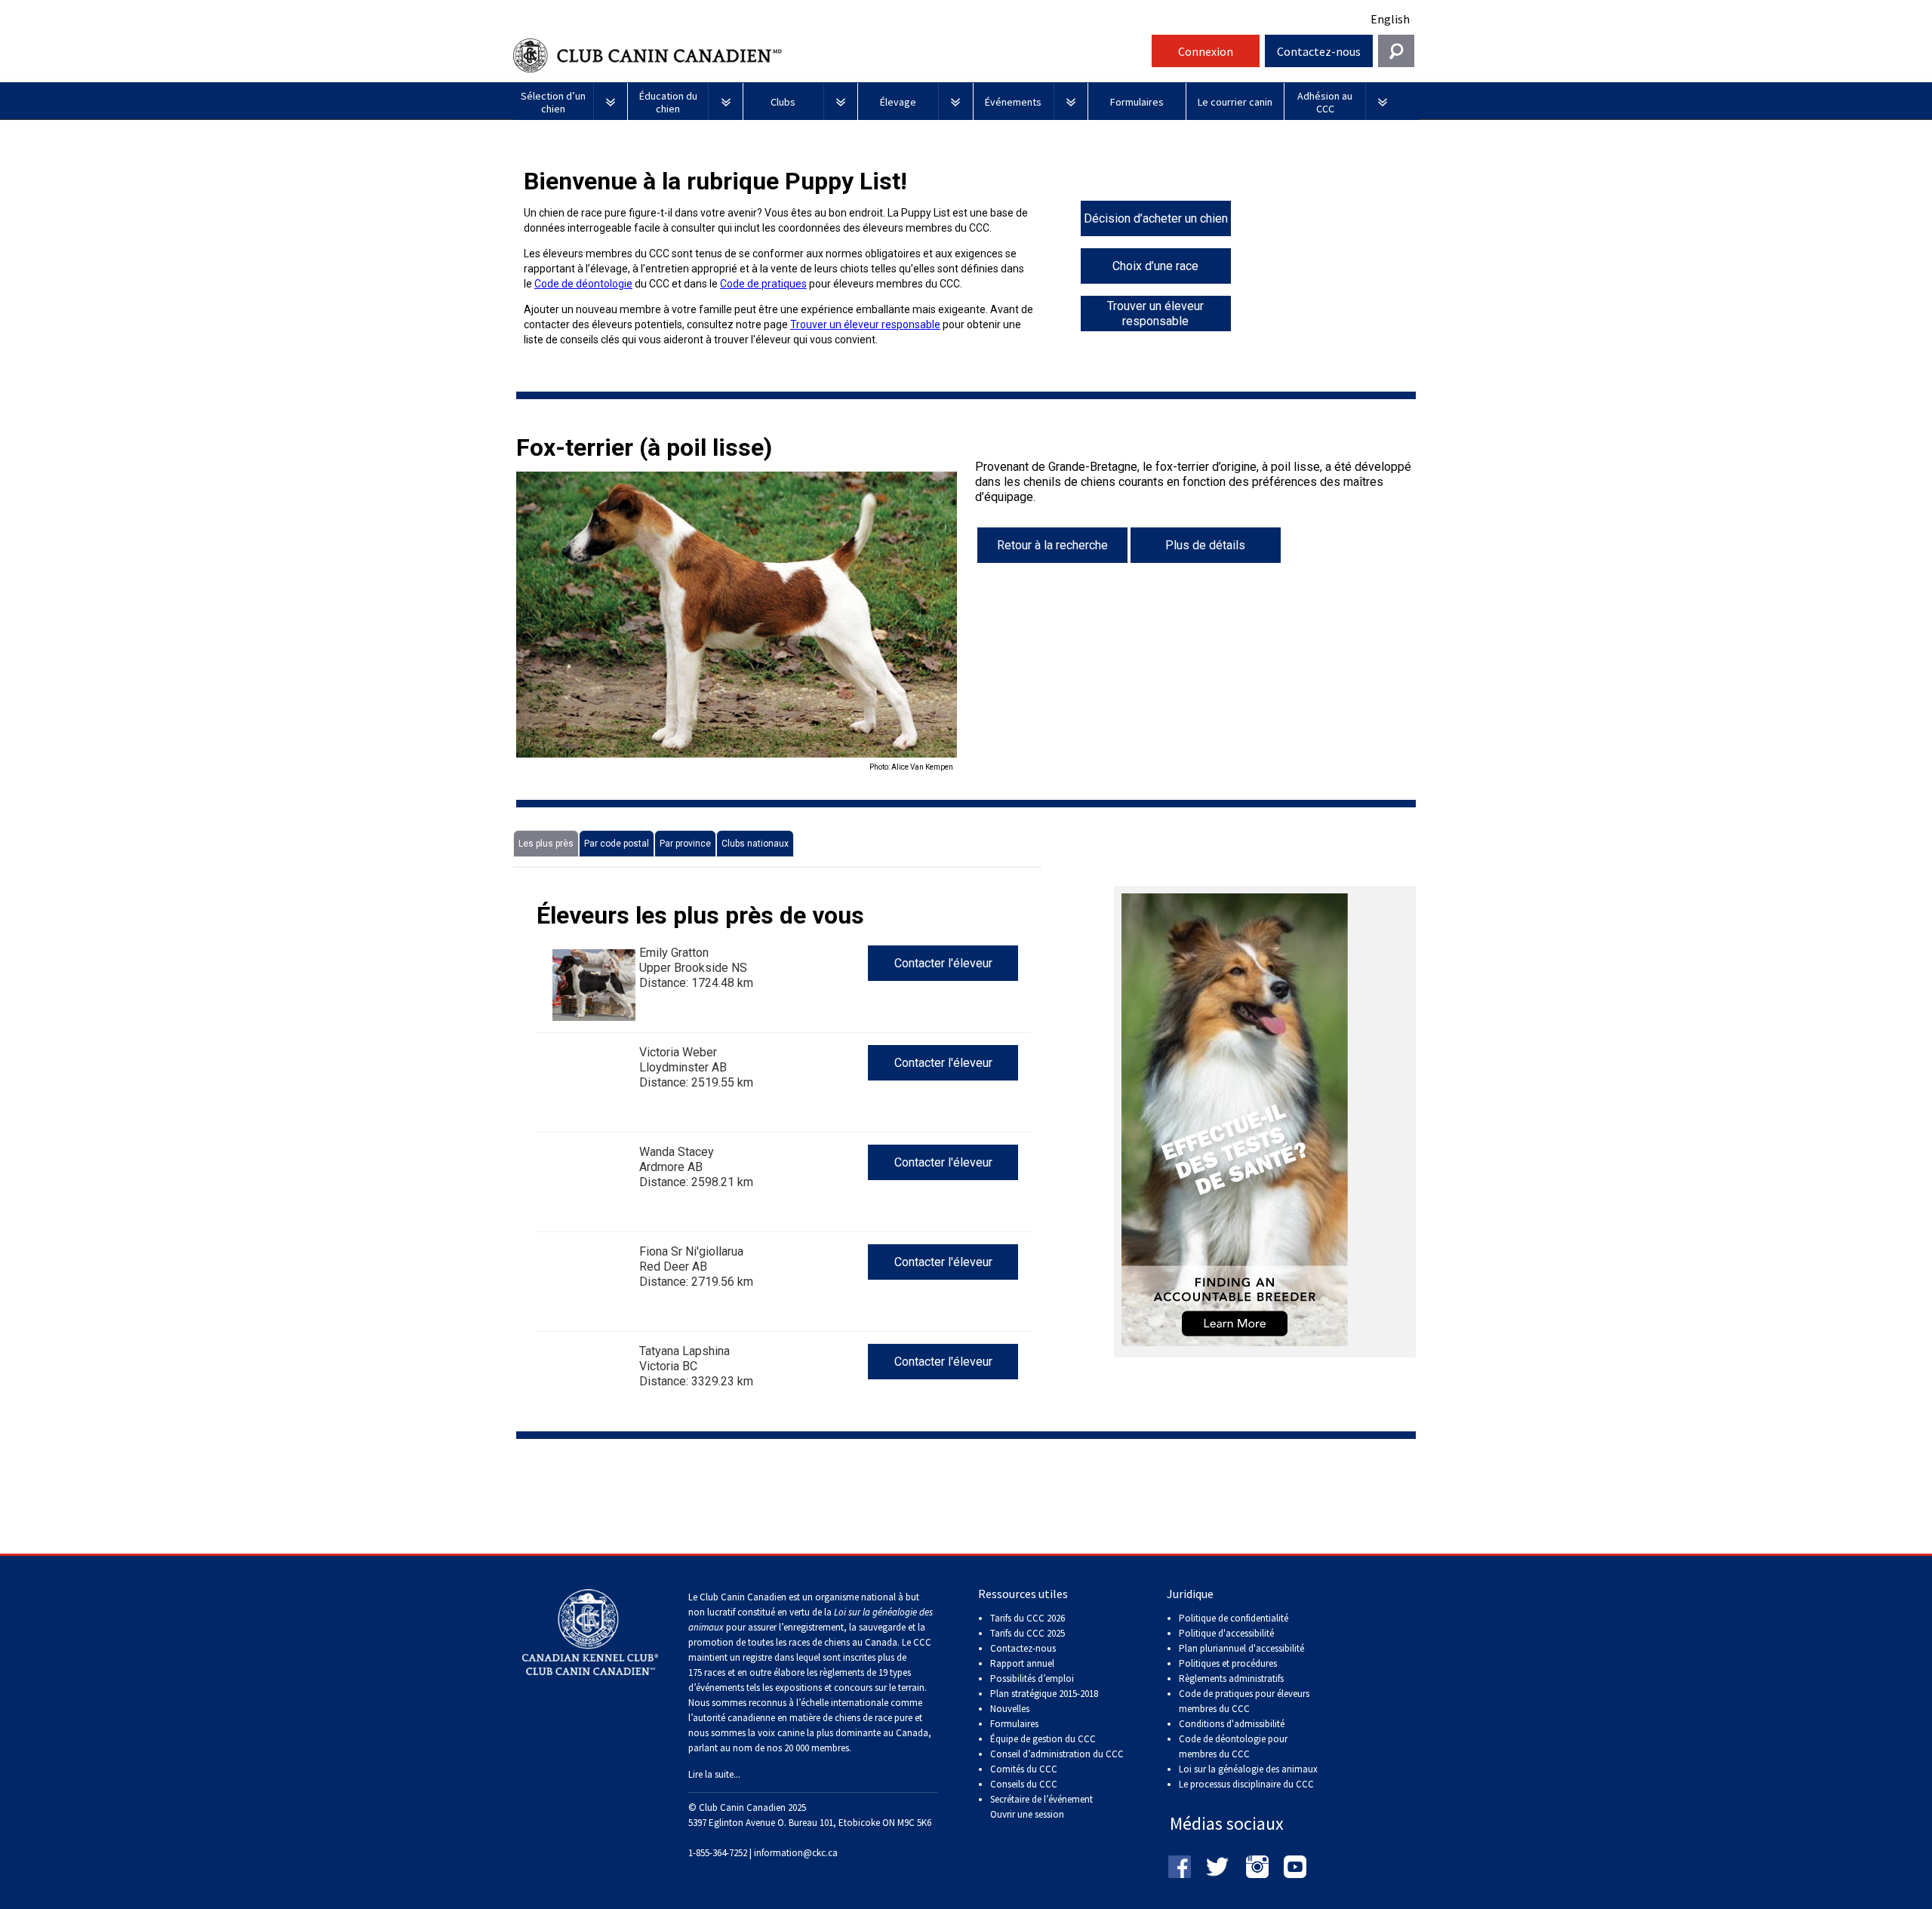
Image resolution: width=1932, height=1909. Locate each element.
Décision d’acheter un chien (1156, 218)
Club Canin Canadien (830, 55)
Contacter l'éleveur (943, 963)
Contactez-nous (1319, 51)
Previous (494, 622)
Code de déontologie (583, 284)
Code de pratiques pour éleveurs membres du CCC (1244, 1701)
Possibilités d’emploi (1032, 1678)
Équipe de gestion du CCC (1043, 1739)
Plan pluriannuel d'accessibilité (1241, 1648)
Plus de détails (1205, 545)
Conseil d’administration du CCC (1057, 1754)
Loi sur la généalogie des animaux (1248, 1769)
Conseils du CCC (1024, 1784)
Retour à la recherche (1052, 545)
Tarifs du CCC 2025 (1028, 1633)
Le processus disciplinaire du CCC (1246, 1784)
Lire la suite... (714, 1774)
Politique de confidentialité (1234, 1618)
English (1390, 19)
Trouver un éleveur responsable (865, 324)
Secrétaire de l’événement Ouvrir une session (1041, 1807)
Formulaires (1014, 1724)
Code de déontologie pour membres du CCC (1233, 1746)
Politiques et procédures (1228, 1663)
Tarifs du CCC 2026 (1028, 1618)
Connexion (1206, 51)
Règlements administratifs (1231, 1678)
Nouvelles (1010, 1709)
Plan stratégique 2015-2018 (1044, 1694)
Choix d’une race (1155, 266)
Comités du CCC (1024, 1769)
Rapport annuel (1022, 1663)
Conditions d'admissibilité (1232, 1724)
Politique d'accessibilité (1226, 1633)
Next (980, 622)
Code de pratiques (763, 284)
